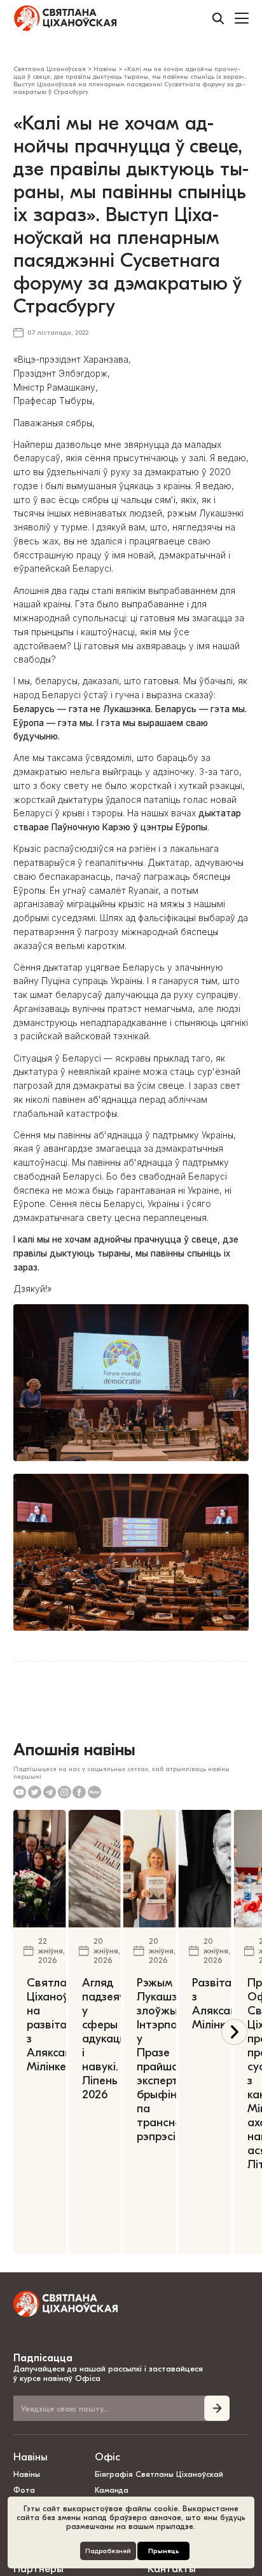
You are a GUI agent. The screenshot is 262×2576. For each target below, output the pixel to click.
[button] (234, 2032)
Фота (24, 2490)
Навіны (31, 2457)
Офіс (107, 2457)
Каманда (112, 2490)
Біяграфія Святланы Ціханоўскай (159, 2474)
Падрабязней (108, 2551)
